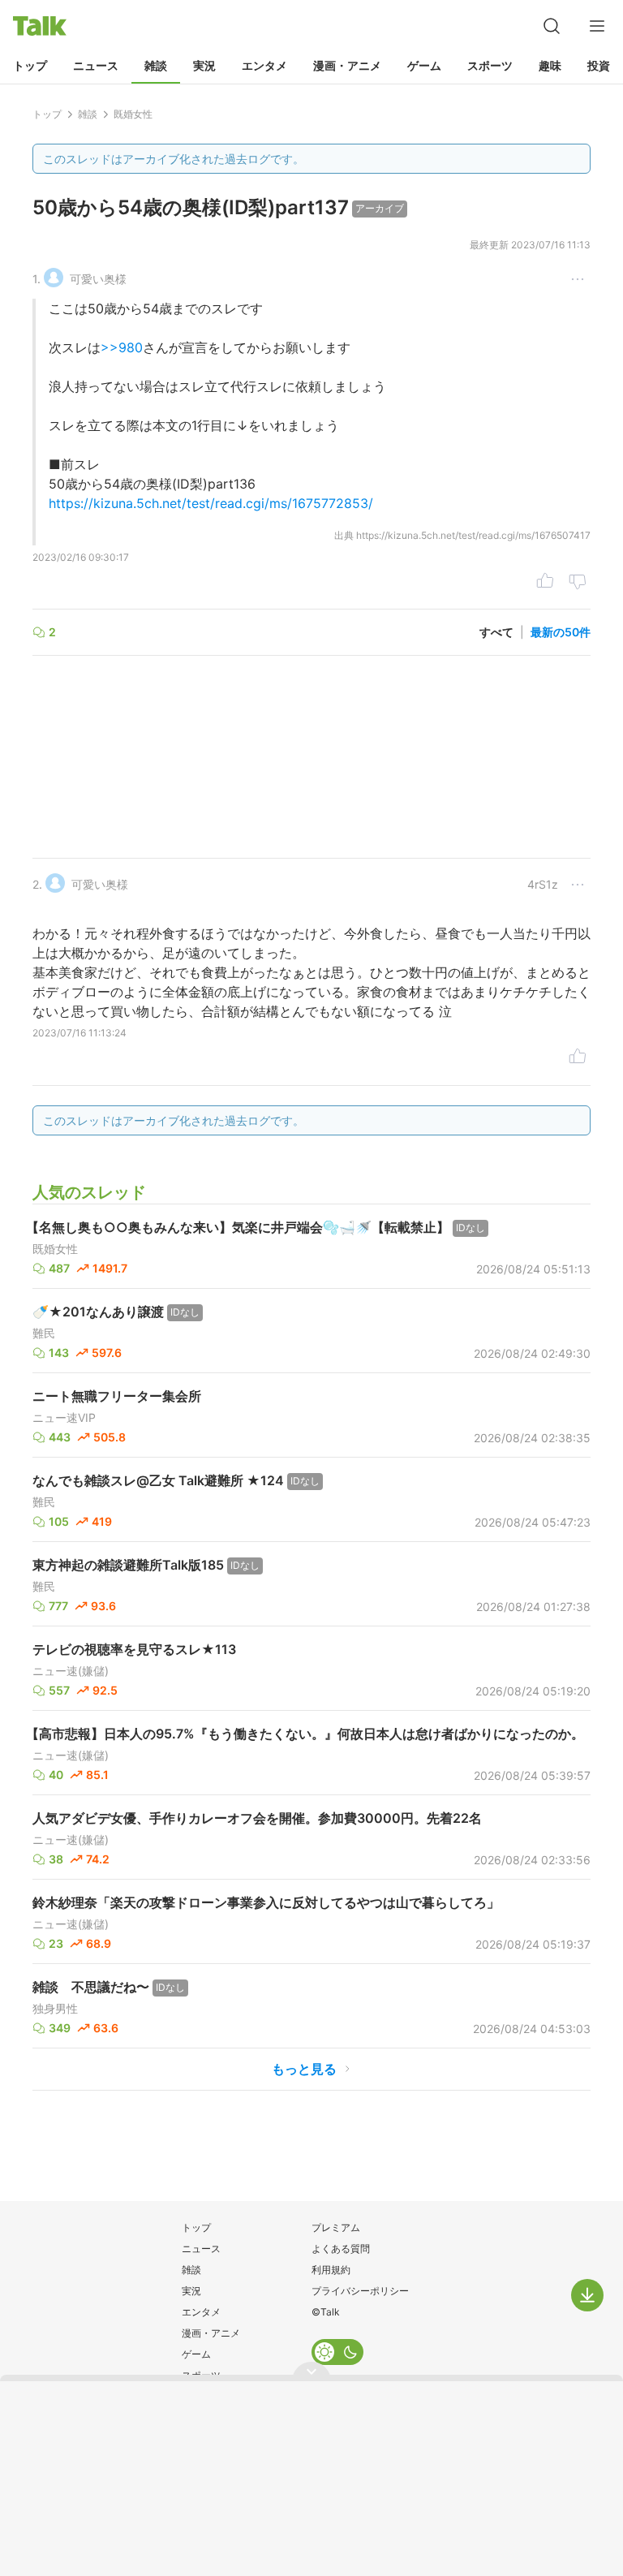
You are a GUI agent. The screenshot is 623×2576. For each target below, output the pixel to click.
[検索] (552, 26)
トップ (30, 65)
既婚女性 (55, 1249)
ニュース (96, 65)
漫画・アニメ (347, 65)
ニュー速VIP (64, 1418)
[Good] (545, 583)
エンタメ (264, 65)
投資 (599, 65)
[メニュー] (597, 26)
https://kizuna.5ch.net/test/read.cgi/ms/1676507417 (473, 535)
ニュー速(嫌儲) (71, 1671)
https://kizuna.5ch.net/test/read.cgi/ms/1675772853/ (211, 503)
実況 (204, 65)
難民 (44, 1333)
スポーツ (490, 65)
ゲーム (424, 65)
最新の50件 (561, 632)
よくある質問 (341, 2249)
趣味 (550, 65)
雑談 (156, 65)
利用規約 (331, 2270)
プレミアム (336, 2227)
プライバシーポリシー (360, 2291)
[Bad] (578, 583)
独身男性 (55, 2009)
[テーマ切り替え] (337, 2352)
